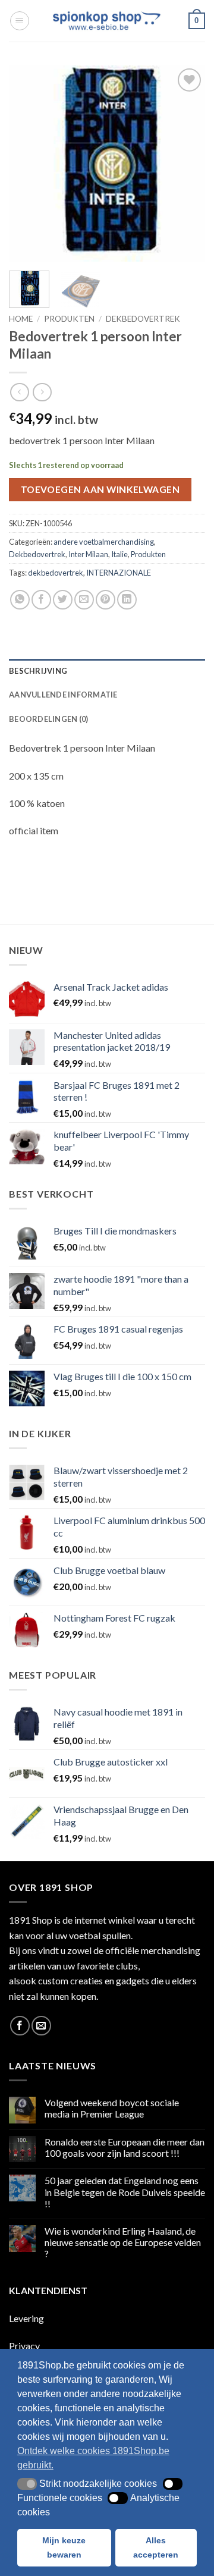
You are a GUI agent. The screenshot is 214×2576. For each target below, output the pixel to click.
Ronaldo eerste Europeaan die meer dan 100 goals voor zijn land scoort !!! (125, 2147)
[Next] (186, 164)
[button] (20, 21)
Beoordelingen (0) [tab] (48, 719)
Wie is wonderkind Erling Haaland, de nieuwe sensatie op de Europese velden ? (123, 2242)
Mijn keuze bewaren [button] (64, 2547)
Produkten (69, 319)
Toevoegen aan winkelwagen (100, 489)
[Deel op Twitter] (63, 600)
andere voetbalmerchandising (104, 542)
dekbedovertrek (56, 573)
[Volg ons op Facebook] (20, 2026)
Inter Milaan (88, 554)
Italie (119, 554)
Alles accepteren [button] (156, 2547)
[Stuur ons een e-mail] (41, 2026)
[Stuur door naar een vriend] (84, 600)
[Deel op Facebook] (41, 600)
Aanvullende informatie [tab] (63, 695)
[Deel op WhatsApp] (20, 600)
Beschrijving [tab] (38, 671)
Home (21, 319)
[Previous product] (42, 392)
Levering (26, 2318)
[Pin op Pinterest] (106, 600)
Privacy (24, 2346)
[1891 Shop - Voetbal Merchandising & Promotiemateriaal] (107, 21)
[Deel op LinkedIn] (127, 600)
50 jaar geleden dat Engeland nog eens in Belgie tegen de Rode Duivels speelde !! (125, 2192)
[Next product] (19, 392)
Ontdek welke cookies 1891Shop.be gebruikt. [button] (93, 2458)
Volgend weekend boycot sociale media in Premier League (112, 2108)
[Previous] (28, 164)
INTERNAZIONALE (119, 573)
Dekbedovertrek (143, 319)
